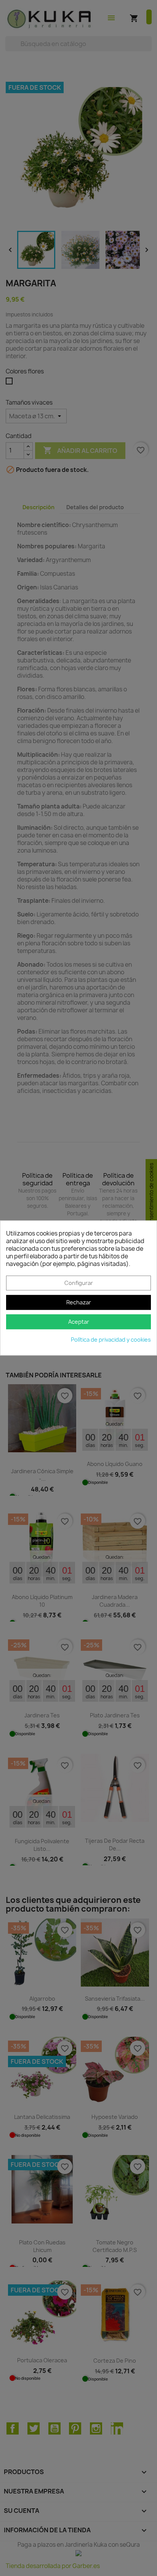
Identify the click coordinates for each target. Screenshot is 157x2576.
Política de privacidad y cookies (111, 1340)
